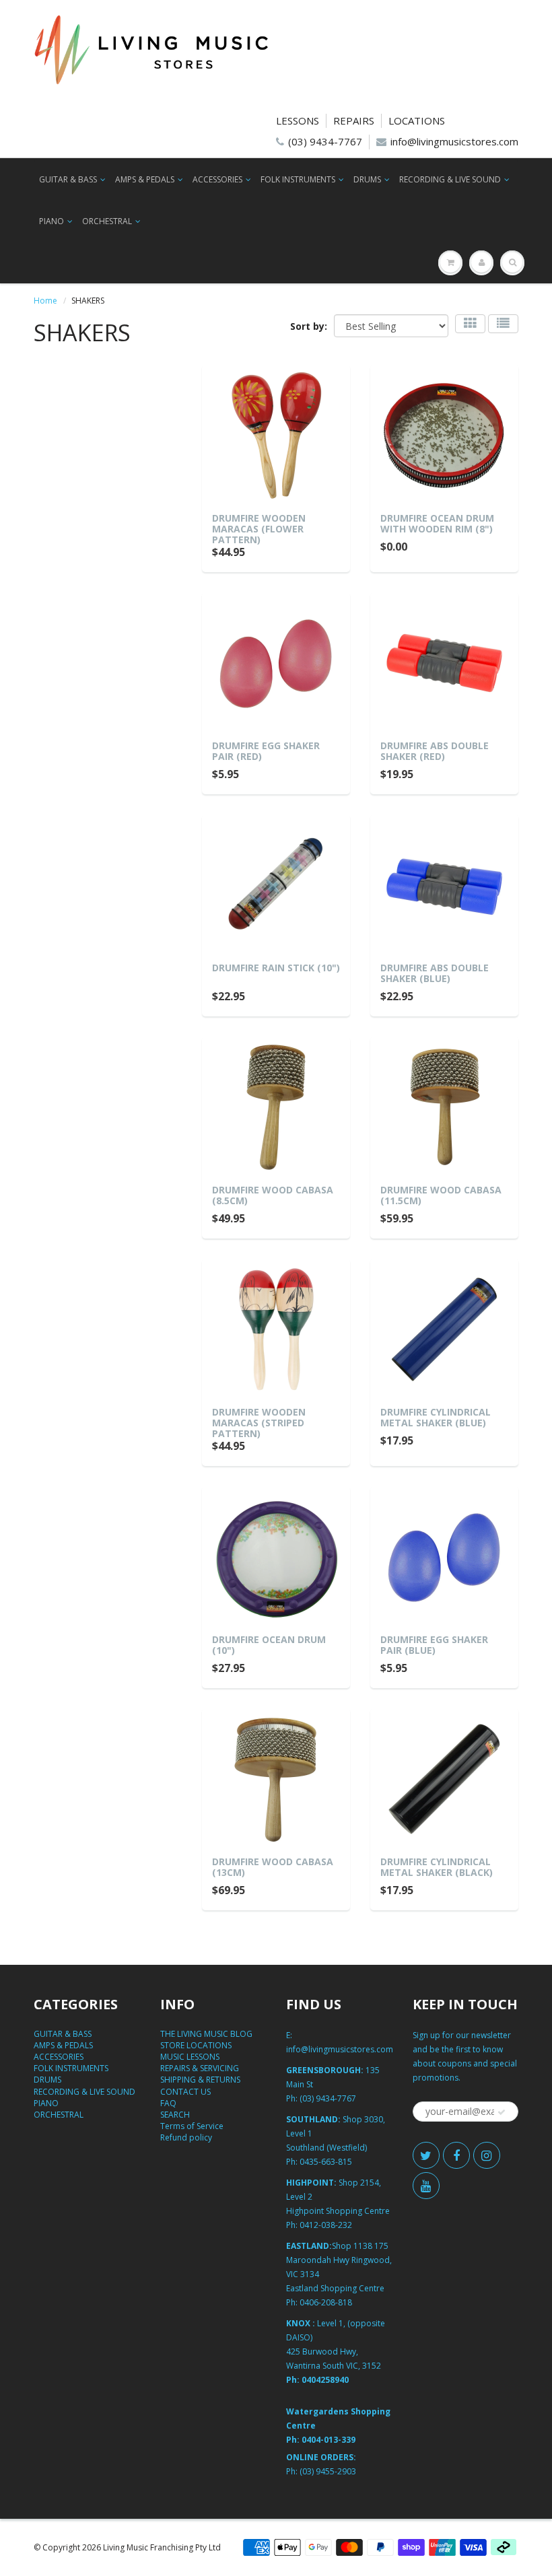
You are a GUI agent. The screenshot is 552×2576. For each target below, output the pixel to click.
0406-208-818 (326, 2302)
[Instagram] (487, 2155)
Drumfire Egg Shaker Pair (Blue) (434, 1645)
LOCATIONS (417, 120)
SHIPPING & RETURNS (200, 2080)
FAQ (168, 2103)
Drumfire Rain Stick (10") (276, 968)
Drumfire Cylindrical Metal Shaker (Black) (437, 1867)
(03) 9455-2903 (328, 2471)
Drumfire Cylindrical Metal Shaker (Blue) (436, 1417)
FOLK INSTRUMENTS (298, 179)
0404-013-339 (329, 2440)
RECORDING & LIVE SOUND (450, 179)
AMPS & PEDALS (145, 179)
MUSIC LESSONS (190, 2057)
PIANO (51, 221)
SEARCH (175, 2115)
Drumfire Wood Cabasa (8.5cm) (273, 1195)
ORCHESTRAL (107, 221)
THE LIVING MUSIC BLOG (206, 2034)
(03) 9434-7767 (325, 141)
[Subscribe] (502, 2112)
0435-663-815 (326, 2162)
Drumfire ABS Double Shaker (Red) (435, 751)
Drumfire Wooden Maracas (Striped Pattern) (259, 1423)
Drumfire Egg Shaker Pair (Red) (266, 751)
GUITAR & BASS (68, 179)
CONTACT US (185, 2092)
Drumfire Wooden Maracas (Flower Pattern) (259, 529)
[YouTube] (426, 2186)
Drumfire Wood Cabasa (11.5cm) (441, 1195)
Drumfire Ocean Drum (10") (269, 1645)
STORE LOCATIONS (196, 2045)
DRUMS (367, 179)
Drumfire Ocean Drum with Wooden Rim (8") (437, 523)
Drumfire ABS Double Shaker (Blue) (435, 973)
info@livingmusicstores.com (454, 141)
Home (45, 301)
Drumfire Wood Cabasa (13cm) (273, 1867)
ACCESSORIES (217, 179)
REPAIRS (354, 120)
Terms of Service (192, 2126)
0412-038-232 (326, 2225)
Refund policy (186, 2137)
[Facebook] (456, 2155)
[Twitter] (426, 2155)
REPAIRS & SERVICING (200, 2068)
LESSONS (298, 120)
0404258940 (325, 2380)
